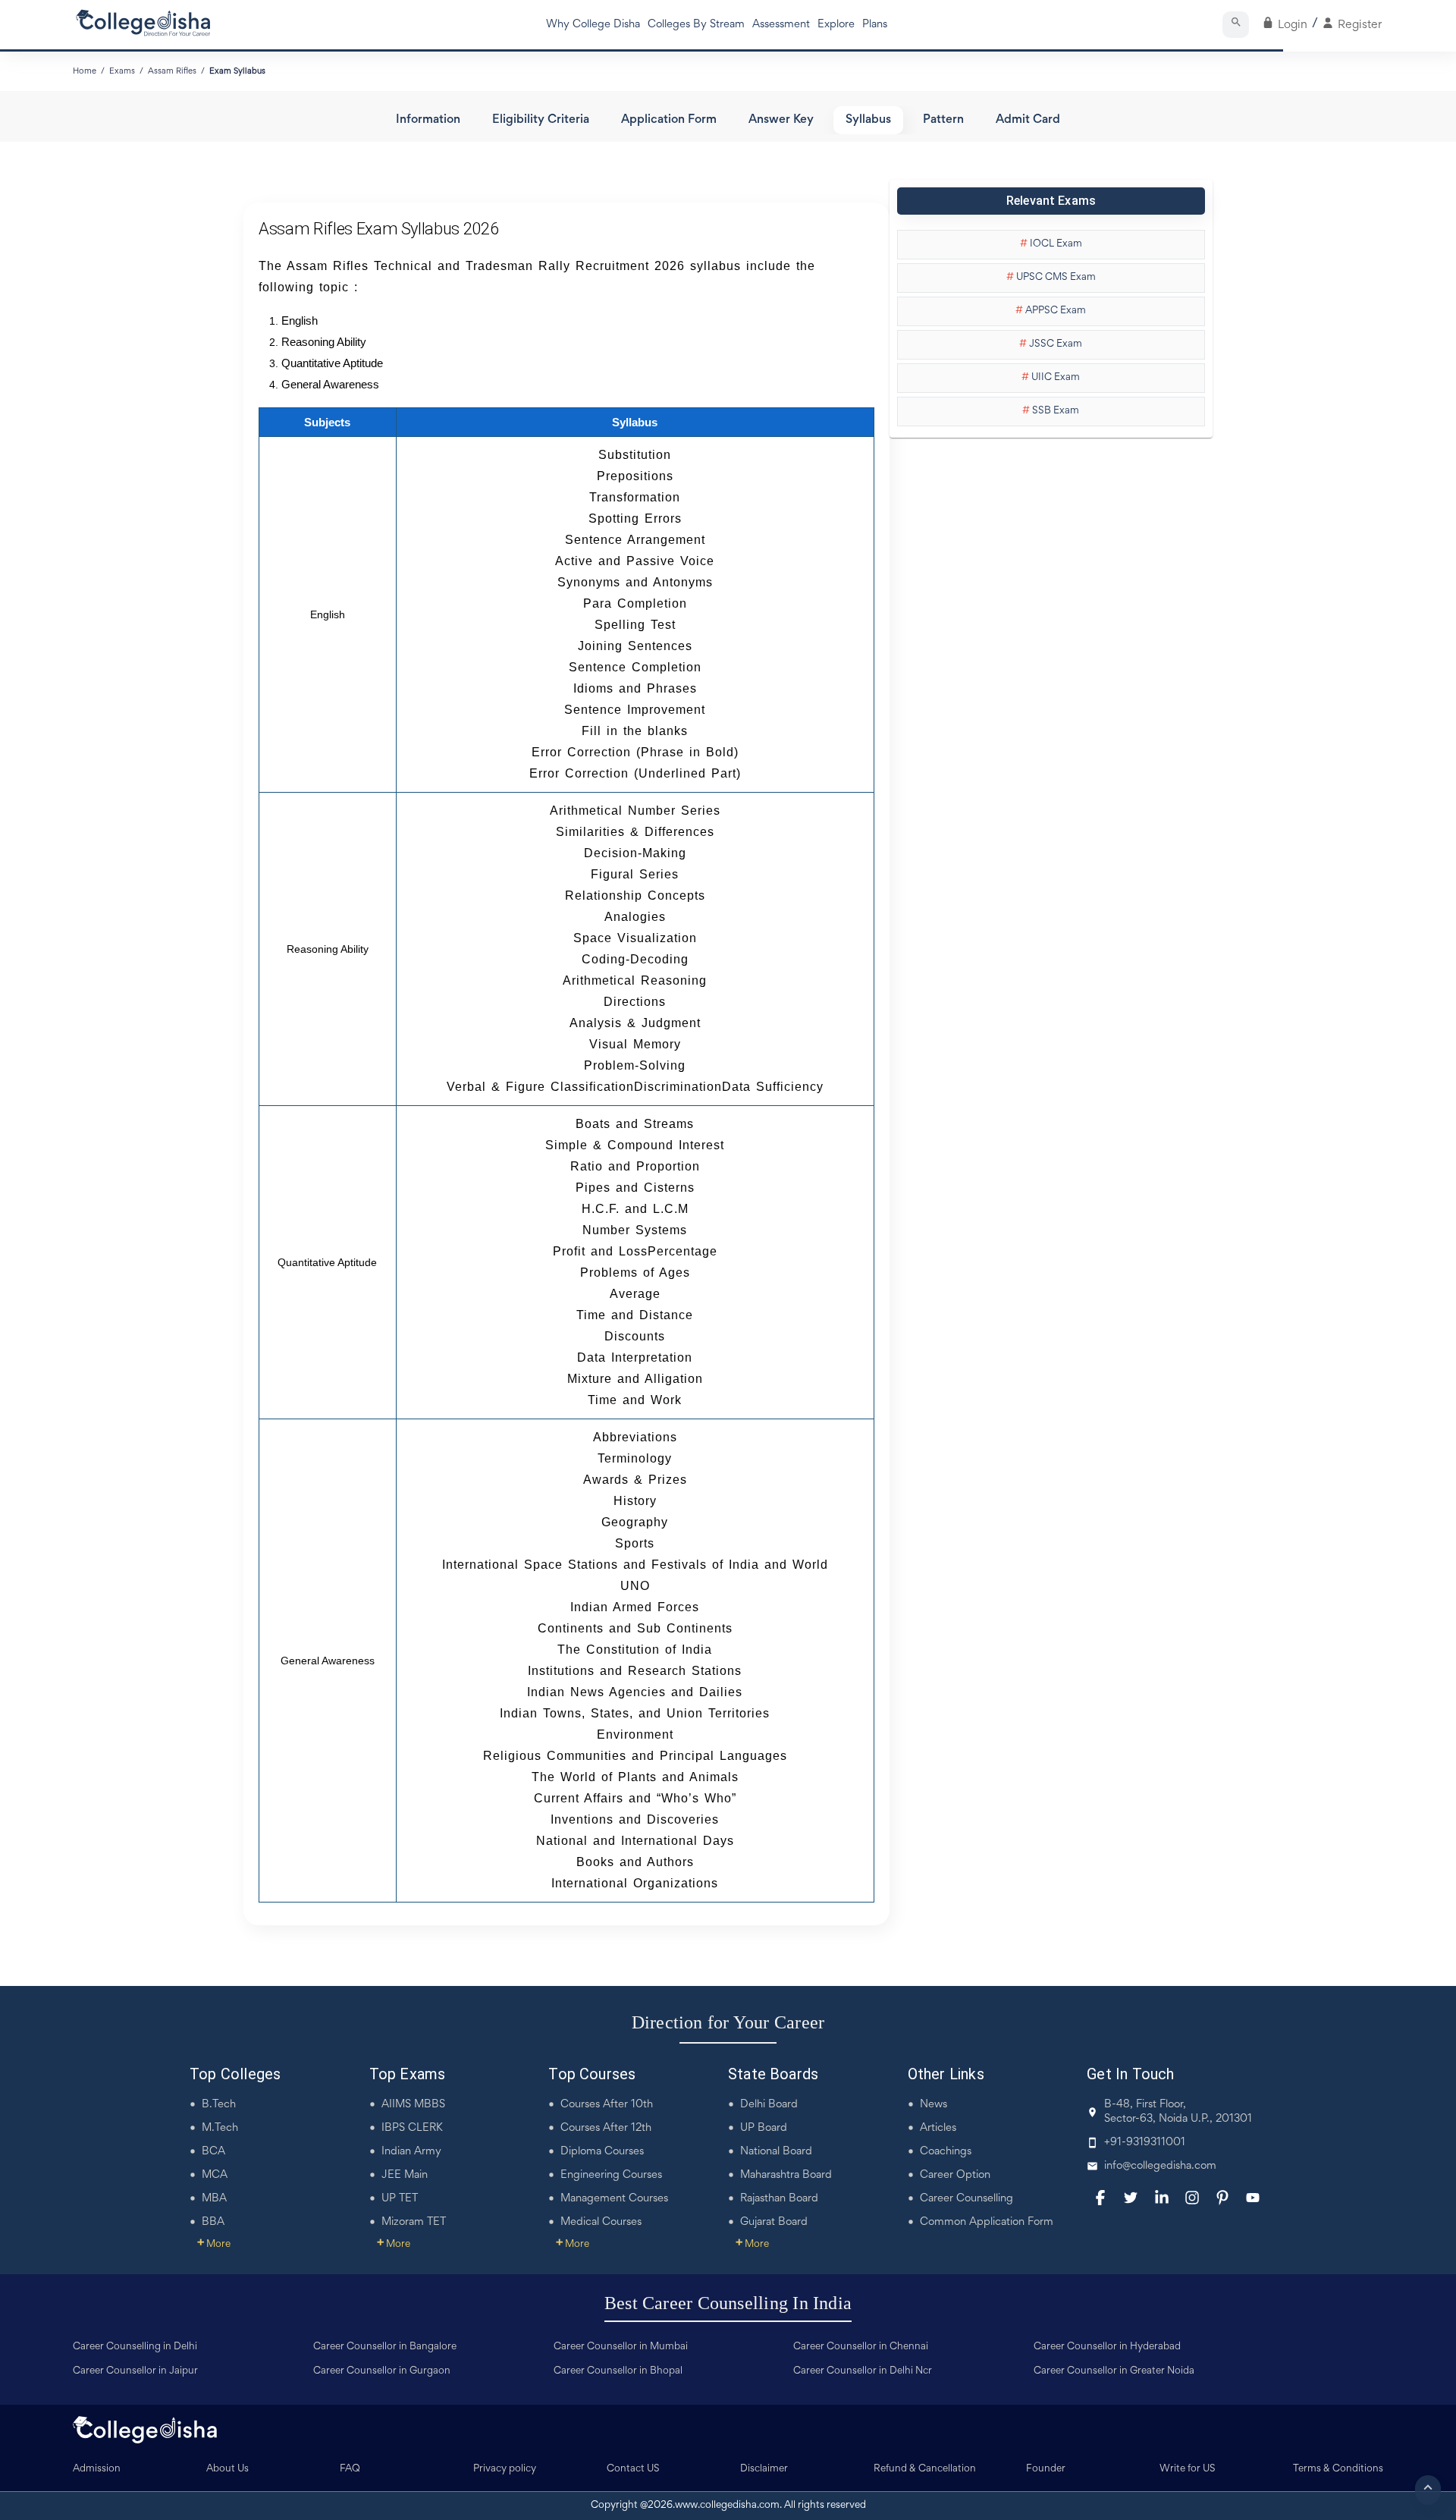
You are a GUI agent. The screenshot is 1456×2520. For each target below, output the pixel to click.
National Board (776, 2152)
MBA (214, 2199)
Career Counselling (966, 2199)
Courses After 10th (607, 2105)
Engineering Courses (611, 2175)
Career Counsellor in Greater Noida (1114, 2371)
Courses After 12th (606, 2128)
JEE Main (405, 2175)
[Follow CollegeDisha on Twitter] (1131, 2198)
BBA (213, 2222)
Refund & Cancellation (925, 2469)
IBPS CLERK (412, 2128)
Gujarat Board (774, 2222)
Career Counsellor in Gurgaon (382, 2371)
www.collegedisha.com (727, 2506)
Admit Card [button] (1028, 120)
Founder (1046, 2469)
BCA (213, 2152)
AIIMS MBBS (413, 2105)
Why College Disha (593, 25)
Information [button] (428, 120)
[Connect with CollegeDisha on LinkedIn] (1162, 2198)
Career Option (955, 2175)
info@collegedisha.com (1160, 2166)
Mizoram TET (414, 2222)
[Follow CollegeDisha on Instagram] (1192, 2198)
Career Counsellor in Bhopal (618, 2371)
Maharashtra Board (786, 2175)
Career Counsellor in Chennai (861, 2347)
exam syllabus (237, 71)
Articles (938, 2128)
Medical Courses (601, 2222)
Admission (97, 2469)
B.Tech (219, 2105)
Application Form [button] (669, 120)
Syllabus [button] (868, 120)
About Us (227, 2469)
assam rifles (172, 71)
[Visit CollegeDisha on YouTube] (1253, 2198)
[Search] (1236, 25)
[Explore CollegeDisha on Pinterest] (1222, 2198)
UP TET (400, 2199)
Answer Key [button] (781, 120)
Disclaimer (764, 2469)
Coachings (946, 2152)
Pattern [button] (943, 120)
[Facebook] (1100, 2198)
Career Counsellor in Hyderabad (1107, 2347)
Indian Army (411, 2152)
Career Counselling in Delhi (135, 2347)
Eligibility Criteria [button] (541, 120)
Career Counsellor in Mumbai (621, 2347)
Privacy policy (505, 2469)
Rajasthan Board (779, 2199)
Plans (875, 25)
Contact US (633, 2469)
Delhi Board (769, 2105)
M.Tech (220, 2128)
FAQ (350, 2469)
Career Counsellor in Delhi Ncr (863, 2371)
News (934, 2105)
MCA (215, 2175)
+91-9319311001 (1145, 2143)
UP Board (764, 2128)
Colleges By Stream (696, 25)
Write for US (1188, 2469)
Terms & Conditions (1338, 2469)
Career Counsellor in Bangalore (385, 2347)
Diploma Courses (602, 2152)
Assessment (781, 25)
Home (85, 71)
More (214, 2245)
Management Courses (614, 2199)
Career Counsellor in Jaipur (135, 2371)
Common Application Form (987, 2222)
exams (122, 71)
